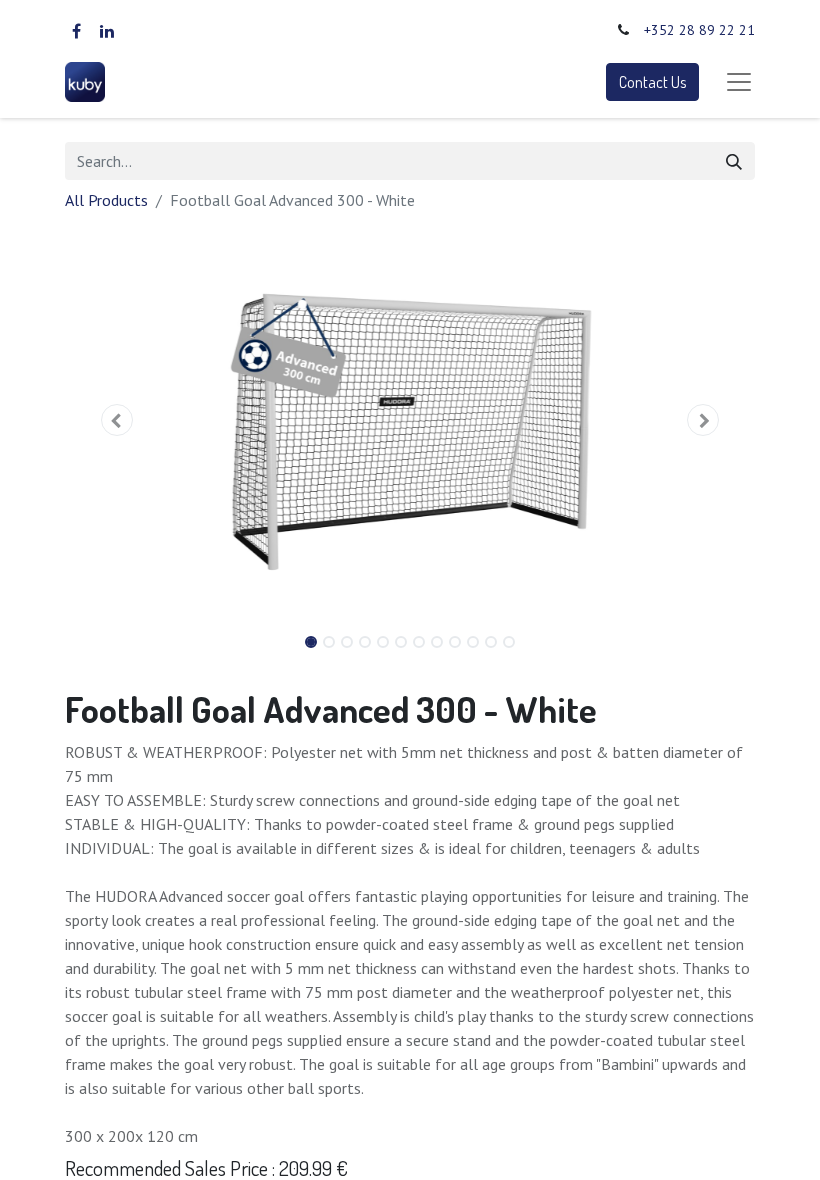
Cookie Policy (582, 1090)
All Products (106, 200)
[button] (117, 420)
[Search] (734, 161)
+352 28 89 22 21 (699, 30)
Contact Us (652, 82)
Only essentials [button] (648, 1148)
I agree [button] (725, 1148)
